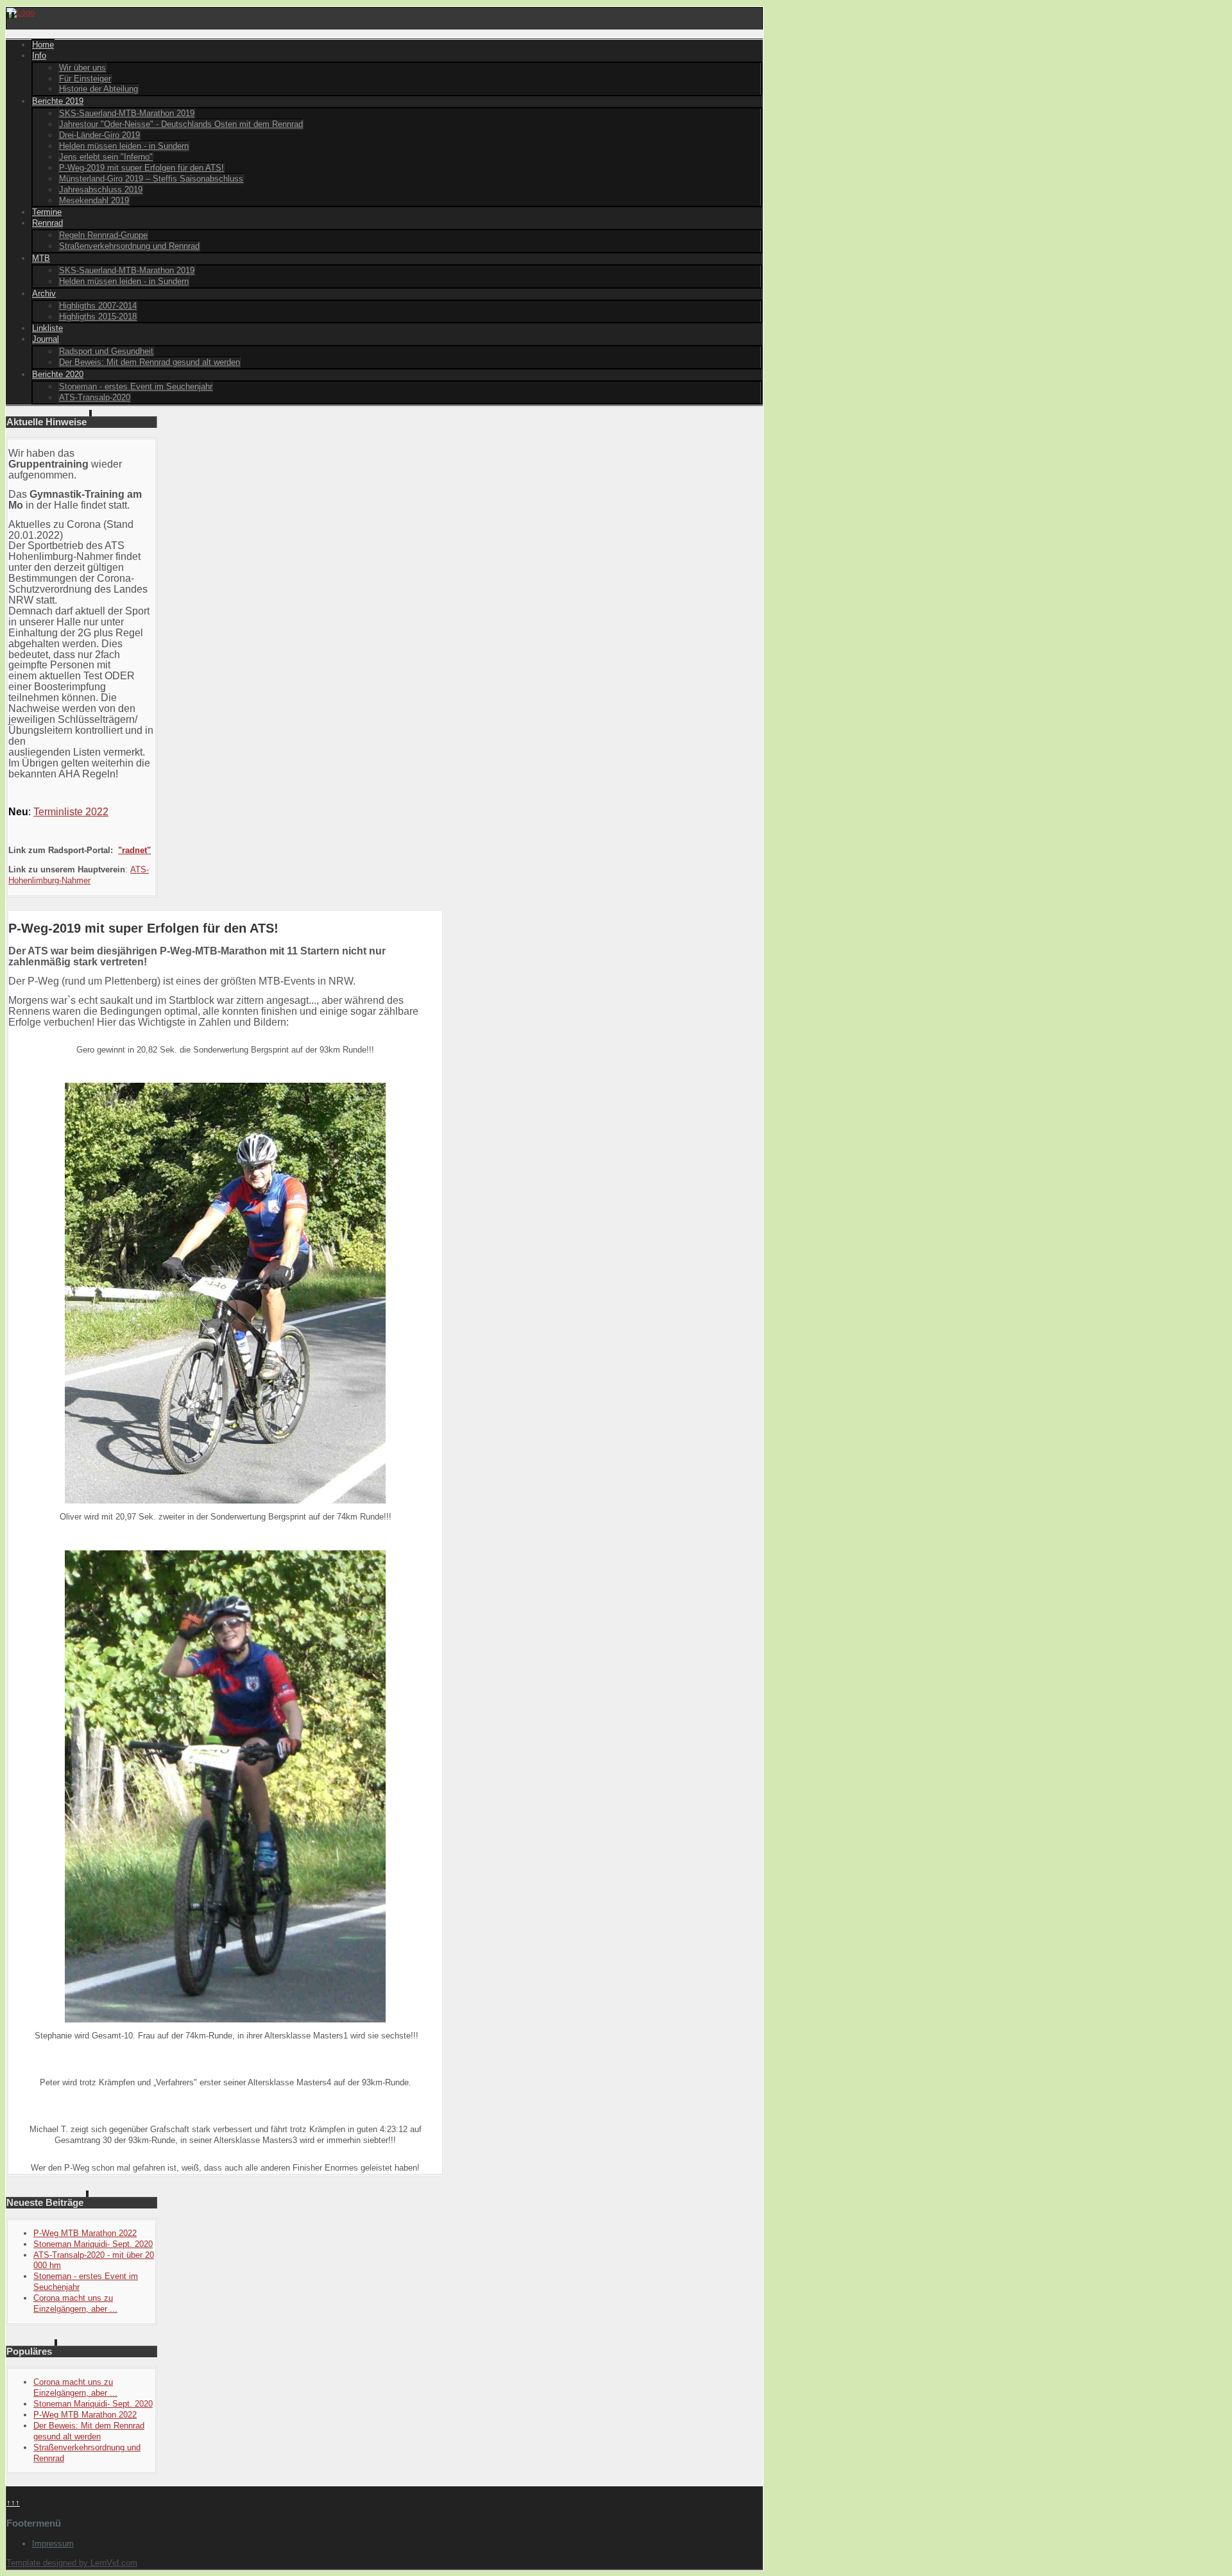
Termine (47, 212)
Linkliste (47, 328)
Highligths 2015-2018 (98, 317)
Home (43, 45)
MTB (41, 258)
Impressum (53, 2544)
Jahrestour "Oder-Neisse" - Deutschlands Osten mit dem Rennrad (181, 124)
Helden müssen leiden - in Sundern (124, 146)
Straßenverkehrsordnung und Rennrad (129, 246)
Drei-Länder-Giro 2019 (99, 135)
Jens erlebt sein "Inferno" (106, 157)
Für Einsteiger (85, 79)
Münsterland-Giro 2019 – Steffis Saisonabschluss (151, 179)
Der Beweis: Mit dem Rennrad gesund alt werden (150, 362)
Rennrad (47, 223)
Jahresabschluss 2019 (101, 190)
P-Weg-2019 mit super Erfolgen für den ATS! (141, 168)
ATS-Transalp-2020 (95, 397)
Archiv (44, 293)
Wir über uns (82, 68)
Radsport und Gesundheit (106, 351)
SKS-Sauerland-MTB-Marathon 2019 (127, 113)
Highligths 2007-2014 (98, 306)
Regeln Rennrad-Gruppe (103, 235)
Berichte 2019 (58, 101)
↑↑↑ (13, 2503)
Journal (46, 339)
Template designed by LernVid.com (72, 2563)
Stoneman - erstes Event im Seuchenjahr (136, 386)
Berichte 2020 (58, 374)
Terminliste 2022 (71, 812)
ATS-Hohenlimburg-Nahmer (79, 875)
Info (39, 55)
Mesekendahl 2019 (94, 200)
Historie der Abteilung (98, 89)
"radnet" (134, 850)
